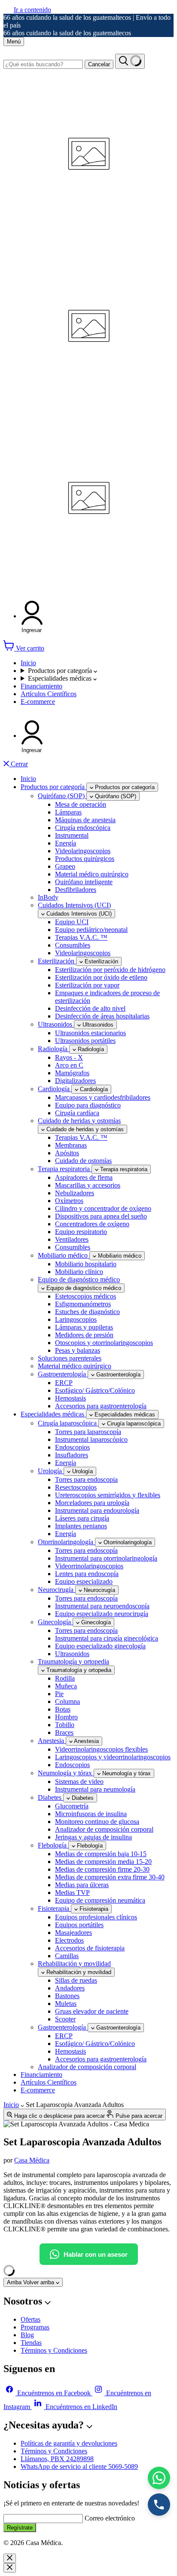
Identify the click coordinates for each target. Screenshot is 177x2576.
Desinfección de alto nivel (90, 1008)
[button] (32, 617)
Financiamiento (41, 686)
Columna (67, 1701)
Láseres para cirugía (82, 1518)
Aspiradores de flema (84, 1177)
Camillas (67, 1956)
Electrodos (69, 1940)
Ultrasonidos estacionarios (90, 1033)
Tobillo (65, 1725)
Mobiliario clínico (79, 1272)
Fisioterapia (54, 1908)
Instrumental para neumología (95, 1789)
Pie (59, 1694)
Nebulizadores (75, 1193)
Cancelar (99, 64)
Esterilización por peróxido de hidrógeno (110, 970)
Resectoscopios (76, 1487)
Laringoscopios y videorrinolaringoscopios (113, 1757)
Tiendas (31, 2343)
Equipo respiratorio (81, 1232)
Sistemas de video (79, 1782)
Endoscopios (72, 1447)
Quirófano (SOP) (62, 796)
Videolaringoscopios (83, 851)
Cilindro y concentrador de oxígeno (103, 1208)
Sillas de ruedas (76, 1980)
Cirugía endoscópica (83, 828)
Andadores (70, 1988)
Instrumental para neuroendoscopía (102, 1606)
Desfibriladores (76, 890)
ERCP (64, 1383)
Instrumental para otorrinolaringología (106, 1558)
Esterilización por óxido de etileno (101, 977)
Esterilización (57, 961)
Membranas (71, 1145)
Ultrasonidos (56, 1024)
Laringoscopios (76, 1319)
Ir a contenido (32, 10)
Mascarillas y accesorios (88, 1185)
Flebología (53, 1845)
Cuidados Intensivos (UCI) (74, 905)
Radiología (53, 1049)
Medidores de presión (84, 1335)
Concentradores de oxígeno (92, 1224)
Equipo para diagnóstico (88, 1105)
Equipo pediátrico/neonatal (91, 930)
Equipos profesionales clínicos (96, 1917)
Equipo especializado (84, 1581)
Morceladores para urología (92, 1503)
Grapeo (65, 866)
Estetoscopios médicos (85, 1296)
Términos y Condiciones (54, 2350)
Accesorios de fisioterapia (90, 1948)
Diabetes (50, 1797)
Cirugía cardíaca (77, 1113)
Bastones (67, 1996)
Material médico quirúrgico (92, 874)
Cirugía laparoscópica (68, 1423)
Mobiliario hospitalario (86, 1264)
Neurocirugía (56, 1590)
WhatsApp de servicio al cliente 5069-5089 (79, 2466)
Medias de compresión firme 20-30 (102, 1869)
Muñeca (66, 1686)
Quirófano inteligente (84, 882)
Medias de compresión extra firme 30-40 (110, 1877)
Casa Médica (32, 2160)
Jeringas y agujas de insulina (93, 1837)
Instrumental (72, 835)
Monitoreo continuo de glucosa (97, 1822)
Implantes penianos (81, 1526)
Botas (63, 1709)
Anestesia (52, 1741)
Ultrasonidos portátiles (85, 1041)
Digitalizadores (75, 1081)
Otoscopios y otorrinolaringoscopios (104, 1343)
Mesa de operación (81, 804)
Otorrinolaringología (66, 1542)
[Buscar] (130, 61)
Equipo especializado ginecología (100, 1646)
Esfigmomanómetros (83, 1304)
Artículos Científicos (49, 694)
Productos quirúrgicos (85, 859)
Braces (64, 1732)
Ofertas (31, 2319)
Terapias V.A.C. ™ (81, 937)
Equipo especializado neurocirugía (102, 1614)
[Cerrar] (10, 2558)
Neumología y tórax (66, 1773)
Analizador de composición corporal (104, 1829)
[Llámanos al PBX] (159, 2505)
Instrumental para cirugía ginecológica (107, 1638)
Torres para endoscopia (86, 1479)
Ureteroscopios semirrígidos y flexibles (108, 1495)
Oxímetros (69, 1201)
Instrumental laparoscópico (91, 1439)
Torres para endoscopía (86, 1550)
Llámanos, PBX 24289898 (57, 2459)
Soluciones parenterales (70, 1358)
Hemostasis (70, 1398)
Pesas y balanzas (78, 1350)
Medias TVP (72, 1893)
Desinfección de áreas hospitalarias (102, 1016)
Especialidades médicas (61, 678)
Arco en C (69, 1065)
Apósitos (67, 1153)
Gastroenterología (63, 1374)
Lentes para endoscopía (87, 1574)
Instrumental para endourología (97, 1510)
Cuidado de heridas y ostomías (79, 1121)
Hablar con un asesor (96, 2254)
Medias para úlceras (82, 1885)
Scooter (65, 2019)
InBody (48, 897)
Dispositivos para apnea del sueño (101, 1216)
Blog (27, 2335)
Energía (66, 843)
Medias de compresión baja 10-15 (101, 1854)
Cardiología (55, 1089)
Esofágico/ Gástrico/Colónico (95, 1390)
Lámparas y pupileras (84, 1327)
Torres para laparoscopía (88, 1432)
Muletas (66, 2004)
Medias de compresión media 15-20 (103, 1862)
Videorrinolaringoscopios (89, 1566)
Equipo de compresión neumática (100, 1900)
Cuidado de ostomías (83, 1161)
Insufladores (72, 1455)
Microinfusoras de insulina (91, 1814)
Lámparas (68, 812)
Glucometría (72, 1806)
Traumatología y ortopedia (73, 1661)
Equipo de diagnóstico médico (79, 1279)
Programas (35, 2327)
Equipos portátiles (79, 1925)
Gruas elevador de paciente (92, 2011)
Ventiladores (72, 1239)
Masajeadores (73, 1933)
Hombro (66, 1717)
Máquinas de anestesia (85, 820)
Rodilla (65, 1678)
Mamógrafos (72, 1073)
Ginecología (55, 1622)
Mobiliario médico (64, 1255)
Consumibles (73, 945)
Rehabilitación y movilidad (74, 1964)
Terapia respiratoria (65, 1169)
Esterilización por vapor (87, 985)
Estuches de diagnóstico (87, 1312)
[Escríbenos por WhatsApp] (159, 2478)
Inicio (28, 663)
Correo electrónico (110, 2518)
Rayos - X (69, 1057)
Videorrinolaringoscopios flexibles (101, 1749)
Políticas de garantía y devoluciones (69, 2443)
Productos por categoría (61, 671)
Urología (51, 1471)
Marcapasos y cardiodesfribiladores (103, 1097)
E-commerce (38, 702)
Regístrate (20, 2528)
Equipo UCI (72, 922)
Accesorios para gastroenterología (101, 1406)
